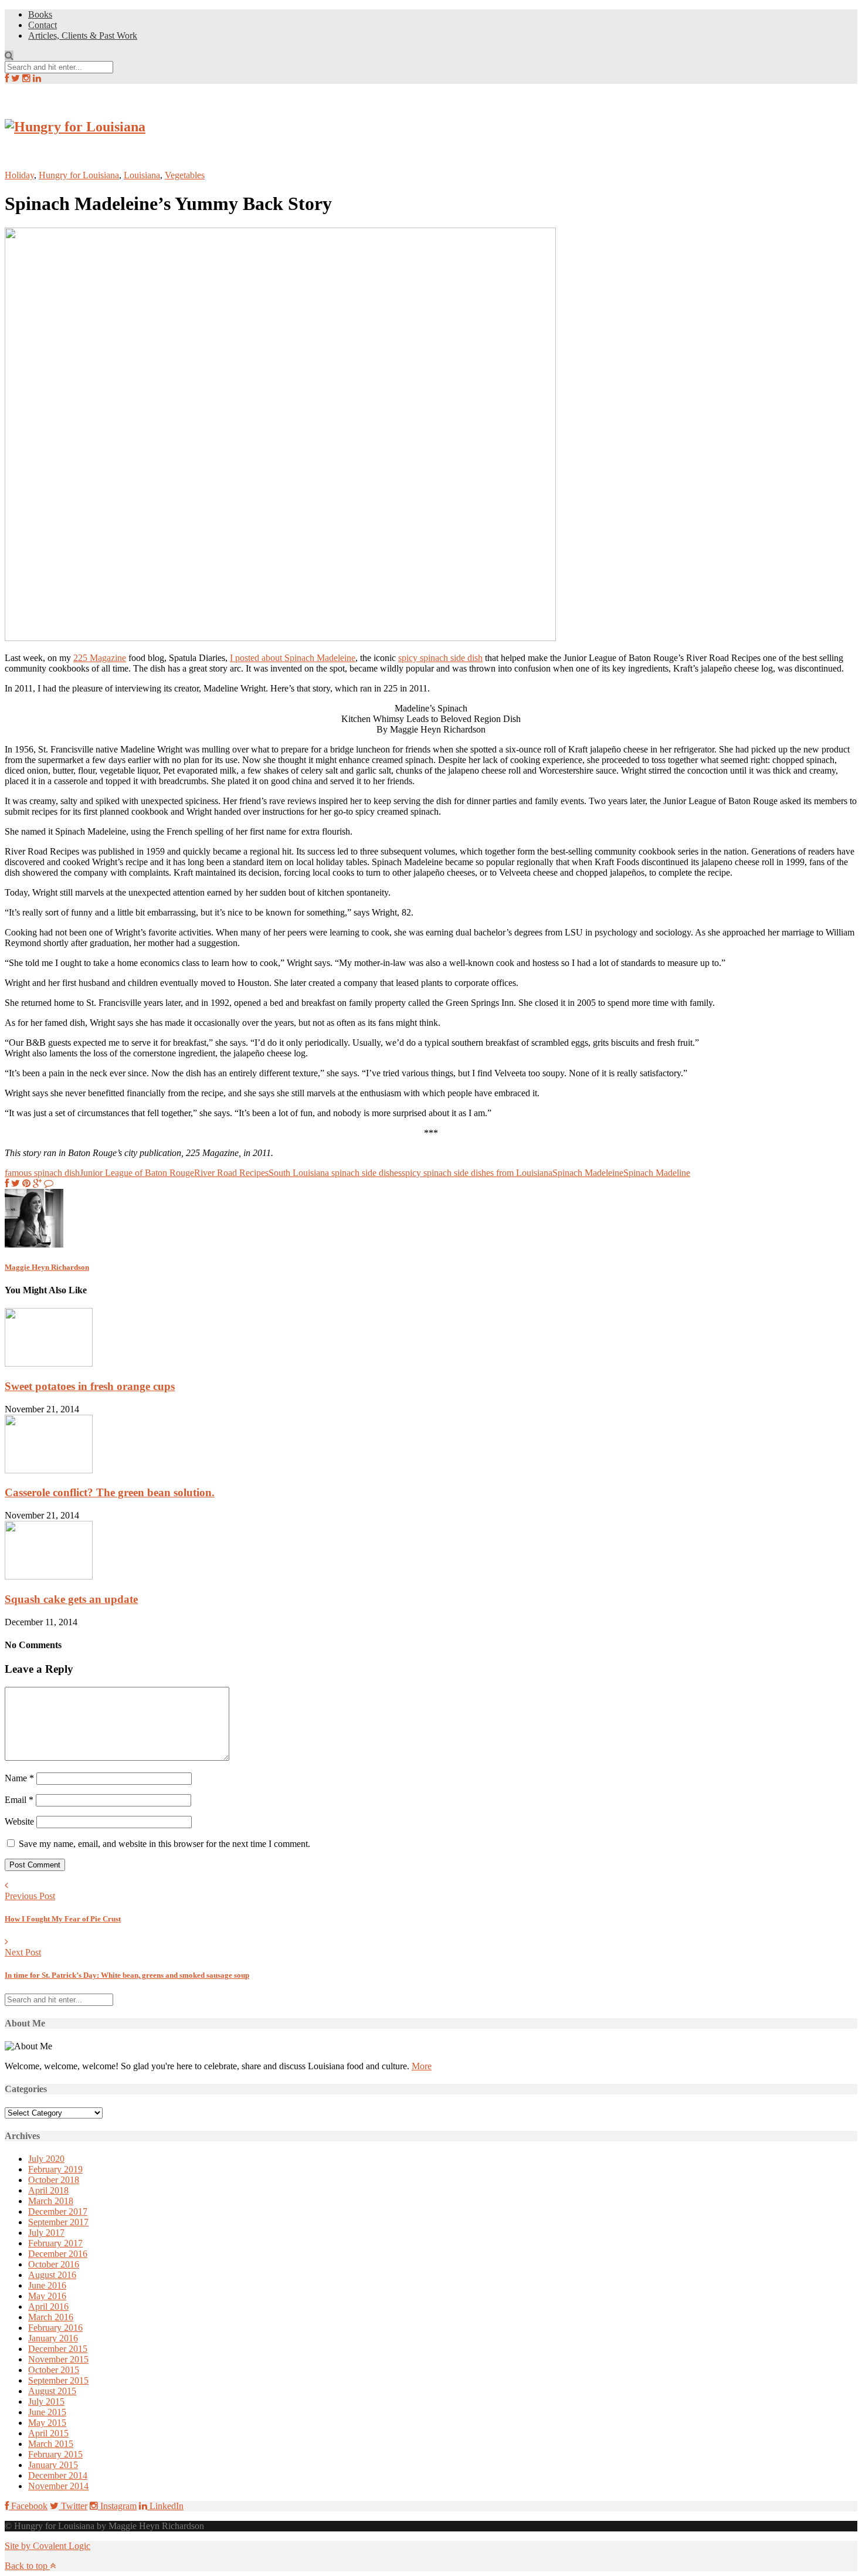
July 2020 (46, 2159)
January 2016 (53, 2338)
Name (19, 1778)
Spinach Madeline (657, 1173)
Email (19, 1800)
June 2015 (47, 2412)
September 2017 (58, 2222)
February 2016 (55, 2328)
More (422, 2066)
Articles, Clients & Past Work (83, 35)
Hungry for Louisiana (79, 175)
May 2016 (47, 2296)
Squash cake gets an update (71, 1599)
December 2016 (58, 2254)
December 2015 (58, 2349)
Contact (43, 25)
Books (40, 14)
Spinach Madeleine (588, 1173)
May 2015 (47, 2423)
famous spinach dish (42, 1173)
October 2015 (54, 2370)
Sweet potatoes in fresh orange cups (90, 1386)
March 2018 (51, 2201)
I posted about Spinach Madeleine (293, 658)
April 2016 (48, 2306)
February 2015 (55, 2454)
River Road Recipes (231, 1173)
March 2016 (51, 2317)
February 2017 (55, 2243)
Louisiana (142, 175)
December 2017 (58, 2211)
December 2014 (58, 2475)
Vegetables (185, 175)
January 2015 (53, 2465)
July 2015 (46, 2402)
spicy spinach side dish (440, 658)
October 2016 (54, 2264)
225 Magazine (100, 658)
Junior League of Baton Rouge (137, 1173)
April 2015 (48, 2433)
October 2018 (54, 2180)
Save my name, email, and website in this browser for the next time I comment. (164, 1844)
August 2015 (52, 2391)
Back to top (27, 2566)
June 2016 (47, 2285)
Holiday (19, 175)
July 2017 (46, 2233)
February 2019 (55, 2169)
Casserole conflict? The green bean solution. (110, 1492)
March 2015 (51, 2444)
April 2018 (48, 2190)
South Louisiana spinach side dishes (335, 1173)
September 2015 (58, 2380)
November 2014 (58, 2486)
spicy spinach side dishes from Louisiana (477, 1173)
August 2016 (52, 2275)
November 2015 (58, 2359)
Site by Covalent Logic (47, 2546)
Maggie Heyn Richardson (47, 1267)
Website (19, 1821)
